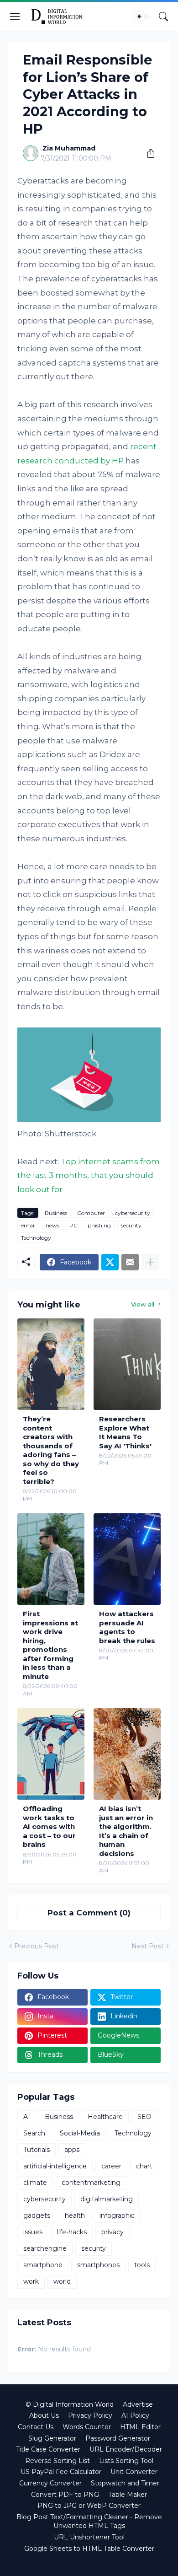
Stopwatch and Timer (125, 2483)
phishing (99, 1225)
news (52, 1225)
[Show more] (150, 1262)
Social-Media (80, 2133)
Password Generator (118, 2438)
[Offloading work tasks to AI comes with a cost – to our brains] (51, 1754)
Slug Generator (52, 2438)
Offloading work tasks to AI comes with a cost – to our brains (49, 1826)
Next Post (148, 1946)
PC (73, 1225)
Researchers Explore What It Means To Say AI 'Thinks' (125, 1432)
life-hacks (72, 2232)
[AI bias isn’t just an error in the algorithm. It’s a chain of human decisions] (127, 1754)
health (75, 2216)
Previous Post (37, 1946)
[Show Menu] (15, 16)
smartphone (43, 2265)
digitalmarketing (107, 2199)
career (111, 2166)
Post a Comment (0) (89, 1913)
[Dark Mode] (142, 16)
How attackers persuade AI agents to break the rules (127, 1627)
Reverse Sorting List (58, 2461)
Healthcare (105, 2117)
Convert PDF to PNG (65, 2495)
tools (142, 2265)
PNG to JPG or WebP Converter (89, 2506)
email (28, 1225)
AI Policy (135, 2415)
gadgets (37, 2216)
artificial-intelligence (55, 2166)
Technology (36, 1238)
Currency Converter (50, 2483)
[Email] (130, 1262)
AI (27, 2117)
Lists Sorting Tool (126, 2461)
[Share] (147, 153)
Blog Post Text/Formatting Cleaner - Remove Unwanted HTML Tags (89, 2522)
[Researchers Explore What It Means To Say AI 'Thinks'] (127, 1364)
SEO (144, 2117)
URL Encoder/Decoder (126, 2449)
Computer (91, 1213)
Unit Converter (134, 2472)
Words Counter (87, 2427)
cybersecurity (133, 1213)
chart (144, 2166)
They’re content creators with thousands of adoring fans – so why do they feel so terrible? (51, 1450)
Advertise (138, 2404)
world (62, 2281)
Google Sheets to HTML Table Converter (89, 2549)
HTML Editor (140, 2427)
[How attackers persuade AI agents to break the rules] (127, 1559)
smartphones (98, 2265)
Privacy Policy (90, 2415)
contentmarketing (91, 2183)
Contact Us (36, 2427)
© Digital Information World (70, 2404)
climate (35, 2183)
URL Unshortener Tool (89, 2537)
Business (56, 1213)
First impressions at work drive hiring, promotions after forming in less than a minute (50, 1645)
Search (34, 2133)
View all (143, 1304)
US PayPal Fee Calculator (61, 2472)
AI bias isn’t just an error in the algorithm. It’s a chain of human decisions (126, 1831)
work (31, 2281)
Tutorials (37, 2150)
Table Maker (128, 2495)
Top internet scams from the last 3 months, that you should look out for (89, 1175)
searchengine (45, 2248)
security (131, 1225)
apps (72, 2150)
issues (33, 2232)
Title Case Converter (48, 2449)
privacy (113, 2232)
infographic (117, 2216)
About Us (44, 2415)
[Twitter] (110, 1262)
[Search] (163, 16)
